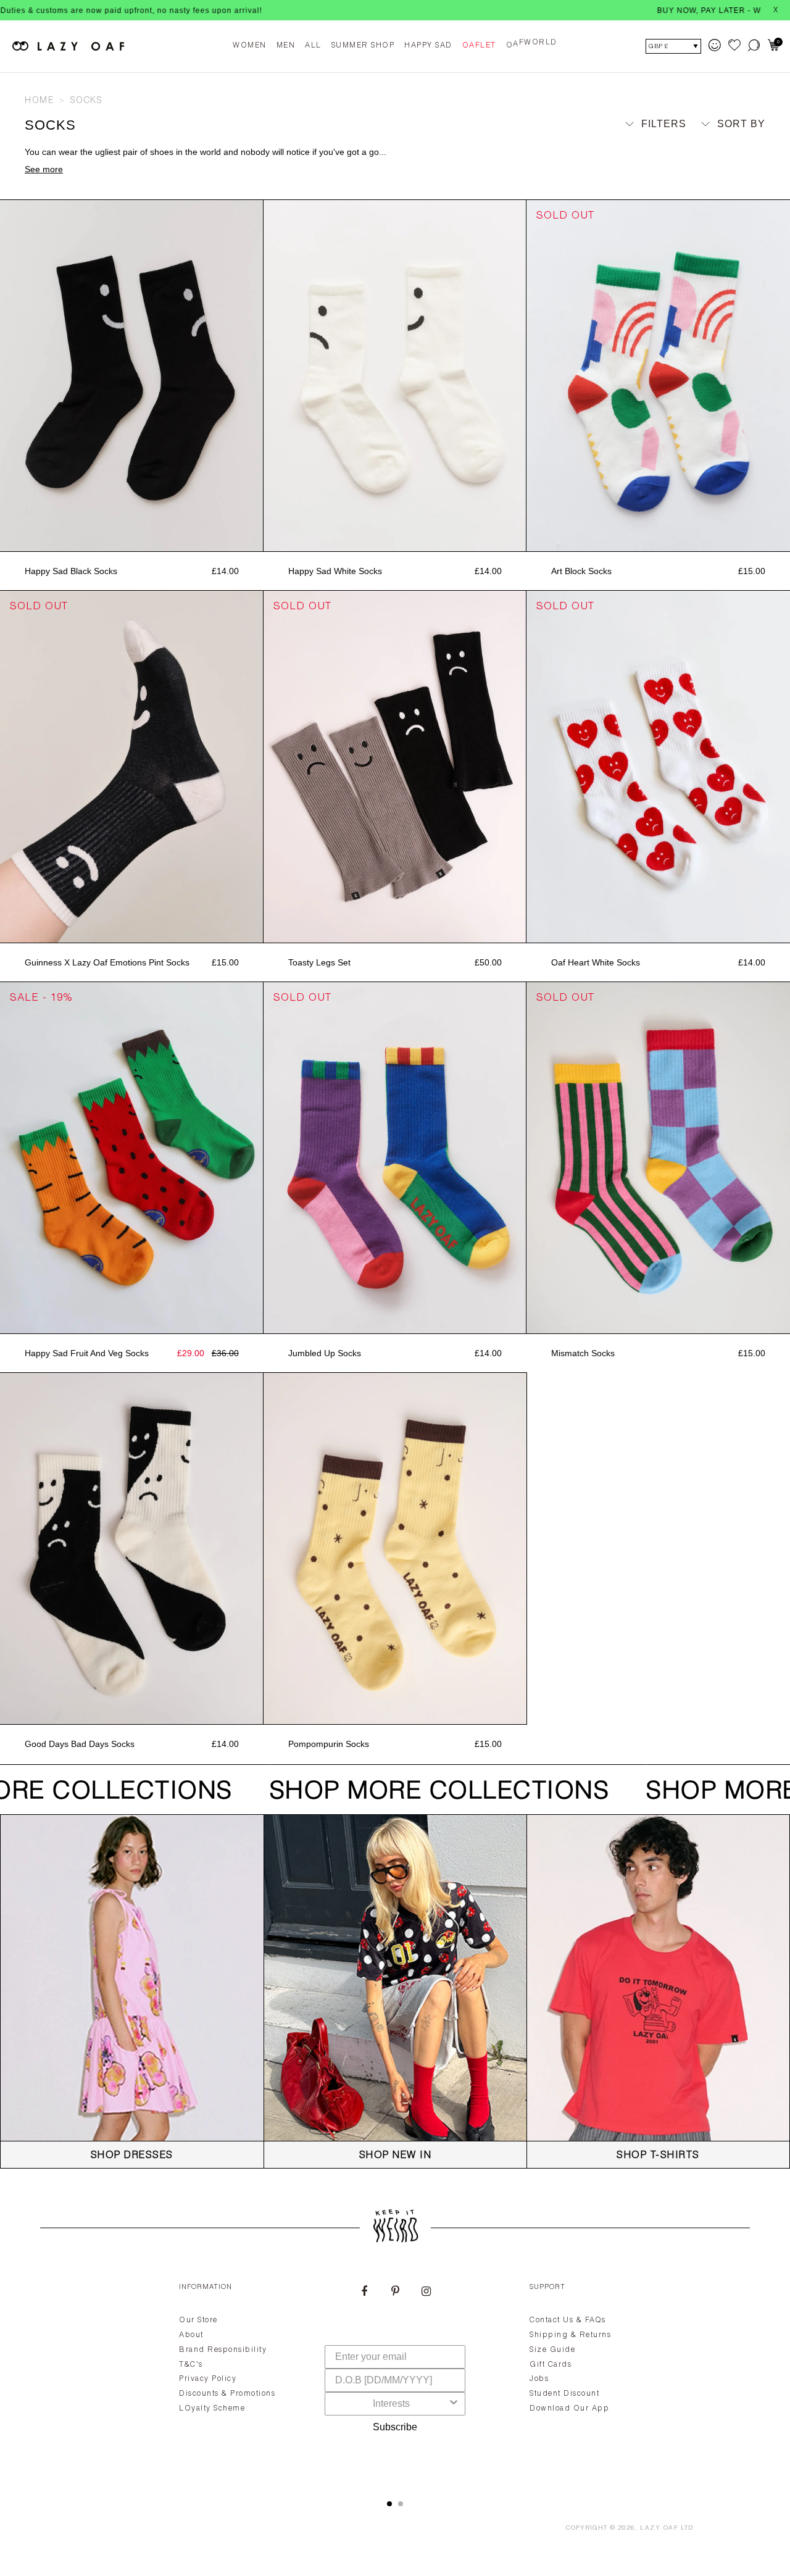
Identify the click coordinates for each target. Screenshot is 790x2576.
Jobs (539, 2379)
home (39, 101)
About (191, 2335)
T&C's (191, 2365)
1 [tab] (389, 2504)
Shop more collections (416, 1793)
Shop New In (396, 2156)
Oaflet (479, 46)
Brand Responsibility (223, 2350)
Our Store (198, 2320)
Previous (6, 376)
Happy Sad (428, 46)
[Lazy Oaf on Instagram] (426, 2293)
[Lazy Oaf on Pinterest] (395, 2293)
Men (286, 46)
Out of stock (658, 538)
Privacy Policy (208, 2379)
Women (250, 46)
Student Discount (564, 2394)
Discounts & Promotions (227, 2394)
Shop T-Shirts (658, 2156)
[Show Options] (454, 2404)
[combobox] (391, 2404)
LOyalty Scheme (212, 2409)
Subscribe (395, 2427)
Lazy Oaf (659, 2528)
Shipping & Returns (570, 2335)
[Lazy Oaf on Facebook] (364, 2293)
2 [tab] (401, 2504)
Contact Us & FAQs (568, 2320)
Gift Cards (551, 2365)
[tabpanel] (395, 2377)
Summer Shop (363, 46)
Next (257, 376)
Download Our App (569, 2409)
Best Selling (717, 182)
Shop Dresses (132, 2156)
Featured (728, 147)
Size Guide (552, 2350)
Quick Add (131, 538)
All (313, 46)
